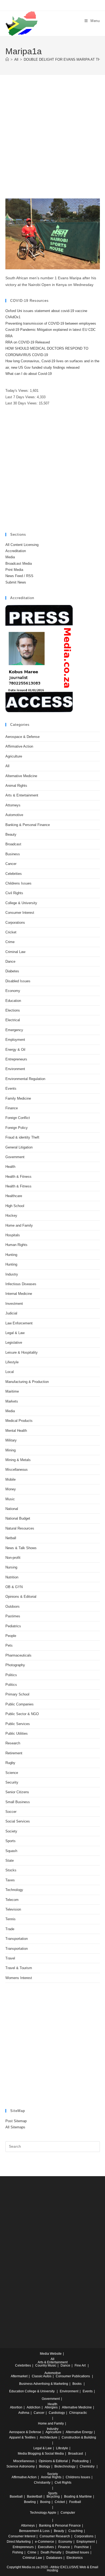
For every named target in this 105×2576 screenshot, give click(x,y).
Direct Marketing (19, 2542)
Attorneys (13, 805)
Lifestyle (12, 1362)
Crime (10, 942)
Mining (10, 1450)
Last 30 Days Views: (22, 403)
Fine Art (80, 2365)
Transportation (17, 1939)
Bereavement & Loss (34, 2531)
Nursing (11, 1567)
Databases (54, 2558)
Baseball (16, 2497)
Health (10, 1167)
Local (10, 1372)
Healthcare (14, 1196)
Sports (10, 1841)
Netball (11, 1538)
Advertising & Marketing (51, 2384)
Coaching (76, 2531)
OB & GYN (14, 1587)
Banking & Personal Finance (28, 825)
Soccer (11, 1812)
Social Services (18, 1821)
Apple (52, 2513)
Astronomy (27, 2466)
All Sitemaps (15, 2127)
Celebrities (14, 874)
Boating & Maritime (78, 2497)
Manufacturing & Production (27, 1382)
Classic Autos (42, 2376)
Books (77, 2384)
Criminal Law (15, 952)
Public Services (18, 1724)
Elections (13, 1010)
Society (11, 1831)
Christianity (42, 2483)
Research (13, 1743)
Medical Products (19, 1421)
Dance (10, 961)
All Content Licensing (22, 545)
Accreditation (16, 551)
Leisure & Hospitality (22, 1352)
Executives (46, 2547)
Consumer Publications (73, 2376)
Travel (10, 1958)
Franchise (82, 2547)
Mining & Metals (18, 1460)
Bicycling (53, 2497)
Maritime (12, 1391)
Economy (13, 991)
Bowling (30, 2502)
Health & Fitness (18, 1177)
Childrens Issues (18, 883)
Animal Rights (16, 786)
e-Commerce (45, 2542)
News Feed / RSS (19, 576)
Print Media (14, 570)
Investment (14, 1304)
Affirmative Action (19, 746)
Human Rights (16, 1245)
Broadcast (13, 844)
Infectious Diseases (21, 1284)
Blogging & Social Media (46, 2454)
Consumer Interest (20, 913)
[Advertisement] (52, 143)
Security (12, 1782)
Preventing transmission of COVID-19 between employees (51, 323)
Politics (11, 1675)
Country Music (46, 2365)
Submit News (16, 582)
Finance (12, 1108)
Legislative (14, 1343)
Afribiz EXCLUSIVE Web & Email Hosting (73, 2569)
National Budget (18, 1518)
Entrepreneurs (16, 1059)
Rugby (10, 1763)
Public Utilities (17, 1733)
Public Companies (20, 1704)
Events (11, 1088)
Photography (15, 1665)
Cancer (11, 864)
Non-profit (13, 1558)
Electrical (13, 1020)
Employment (15, 1040)
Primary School (17, 1694)
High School (15, 1206)
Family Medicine (18, 1098)
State (10, 1861)
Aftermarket (19, 2376)
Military (11, 1440)
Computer (68, 2513)
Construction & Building (79, 2437)
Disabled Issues (18, 981)
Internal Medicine (19, 1294)
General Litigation (19, 1147)
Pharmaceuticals (18, 1655)
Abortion (16, 2407)
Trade (10, 1929)
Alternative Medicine (21, 776)
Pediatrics (13, 1626)
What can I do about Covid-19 (29, 374)
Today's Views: (18, 391)
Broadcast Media (19, 564)
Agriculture (14, 756)
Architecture (49, 2437)
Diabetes (12, 971)
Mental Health (16, 1431)
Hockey (11, 1215)
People (11, 1636)
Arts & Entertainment (22, 795)
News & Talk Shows (21, 1548)
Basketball (35, 2497)
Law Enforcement (19, 1323)
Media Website (51, 2354)
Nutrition (12, 1577)
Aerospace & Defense (22, 737)
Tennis (10, 1919)
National (12, 1509)
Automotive (14, 815)
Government (15, 1157)
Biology (45, 2466)
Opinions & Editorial (21, 1597)
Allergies (51, 2407)
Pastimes (13, 1616)
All (7, 766)
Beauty (11, 834)
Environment (15, 1069)
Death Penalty (51, 2552)
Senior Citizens (17, 1792)
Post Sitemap (16, 2121)
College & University (21, 903)
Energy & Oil (15, 1050)
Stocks (11, 1870)
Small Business (18, 1802)
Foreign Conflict (18, 1118)
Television (13, 1909)
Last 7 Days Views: (21, 397)
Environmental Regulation (25, 1079)
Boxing (45, 2502)
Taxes (10, 1880)
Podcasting (80, 2461)
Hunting (11, 1255)
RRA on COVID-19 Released (28, 342)
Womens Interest (19, 1978)
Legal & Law (15, 1333)
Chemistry (87, 2466)
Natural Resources (20, 1528)
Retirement (14, 1753)
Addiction (34, 2407)
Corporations (15, 923)
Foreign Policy (17, 1128)
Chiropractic (78, 2413)
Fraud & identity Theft (22, 1137)
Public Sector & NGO (22, 1714)
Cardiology (57, 2413)
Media (10, 557)
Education (13, 1001)
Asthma (24, 2413)
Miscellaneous (17, 1470)
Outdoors (13, 1606)
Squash (11, 1851)
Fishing (18, 2552)
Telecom (12, 1900)
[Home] (7, 59)
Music (10, 1499)
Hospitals (13, 1235)
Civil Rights (14, 893)
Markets (12, 1401)
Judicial (11, 1313)
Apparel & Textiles (22, 2437)
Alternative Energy (79, 2432)
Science (12, 1773)
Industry (12, 1274)
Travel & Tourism (19, 1968)
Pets (9, 1645)
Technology (14, 1890)
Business (13, 854)
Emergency (14, 1030)
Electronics (75, 2558)
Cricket (11, 932)
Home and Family (19, 1225)
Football (75, 2502)
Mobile (10, 1479)
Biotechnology (65, 2466)
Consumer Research (55, 2536)
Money (11, 1489)
